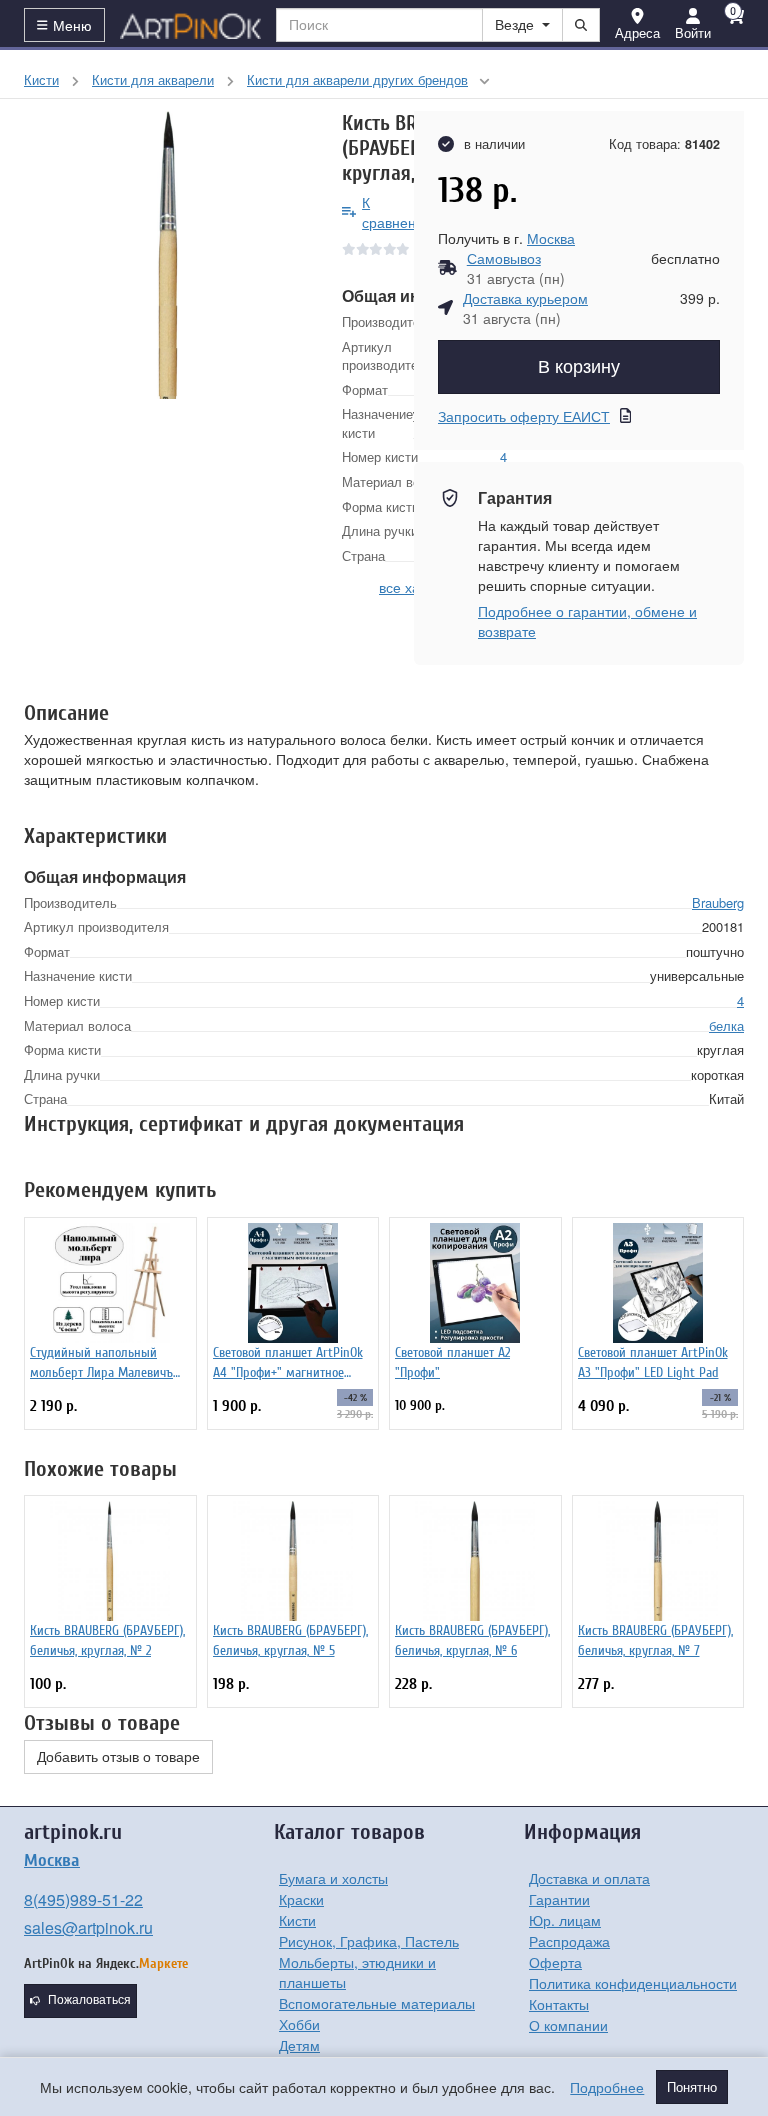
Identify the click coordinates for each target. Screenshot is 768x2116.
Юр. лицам (565, 1920)
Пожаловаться (89, 2000)
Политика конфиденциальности (633, 1983)
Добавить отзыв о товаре (118, 1757)
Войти (693, 32)
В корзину (579, 367)
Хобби (299, 2024)
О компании (568, 2025)
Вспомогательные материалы (377, 2003)
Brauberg (718, 902)
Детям (299, 2045)
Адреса (637, 32)
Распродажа (569, 1941)
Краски (301, 1899)
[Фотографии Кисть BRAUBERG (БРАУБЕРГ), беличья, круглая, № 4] (168, 255)
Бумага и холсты (333, 1878)
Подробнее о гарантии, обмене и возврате (587, 621)
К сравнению (398, 212)
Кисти (297, 1920)
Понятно (692, 2087)
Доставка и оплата (589, 1878)
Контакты (559, 2004)
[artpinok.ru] (191, 25)
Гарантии (559, 1899)
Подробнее (607, 2087)
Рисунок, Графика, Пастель (369, 1941)
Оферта (555, 1962)
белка (726, 1025)
